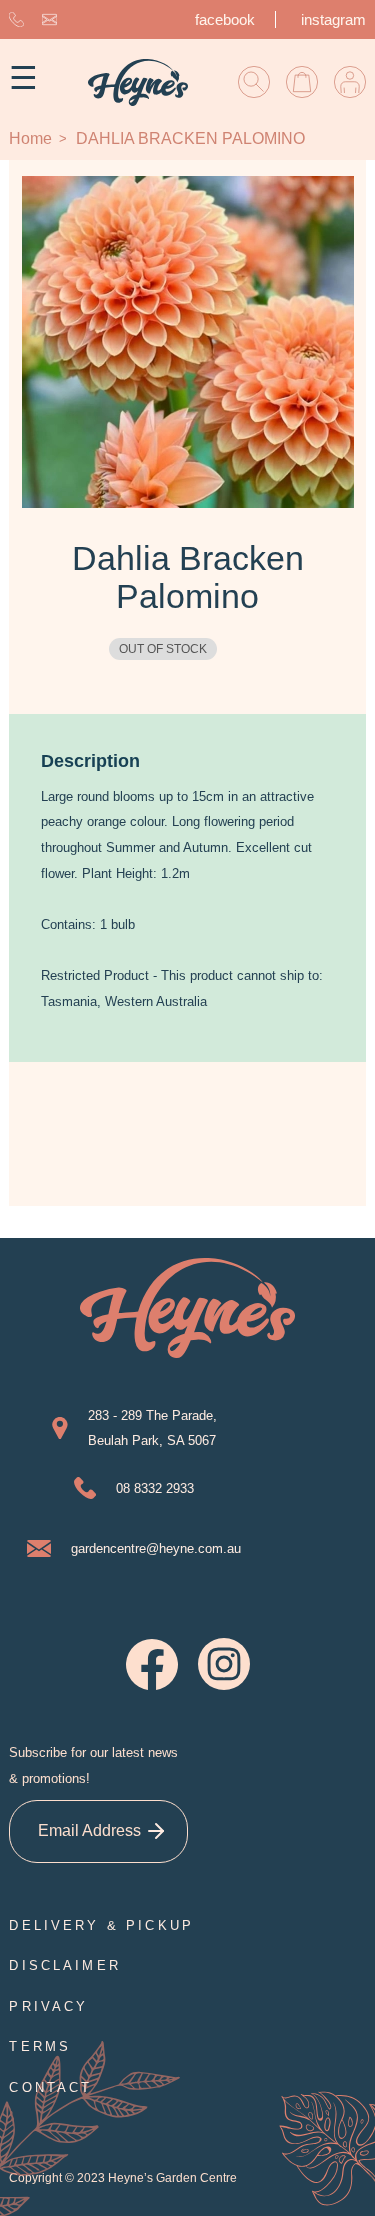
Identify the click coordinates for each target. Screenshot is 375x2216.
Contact (50, 2087)
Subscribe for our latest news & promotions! (93, 1765)
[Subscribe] (156, 1831)
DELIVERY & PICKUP (101, 1925)
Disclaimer (65, 1965)
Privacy (48, 2006)
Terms (40, 2046)
